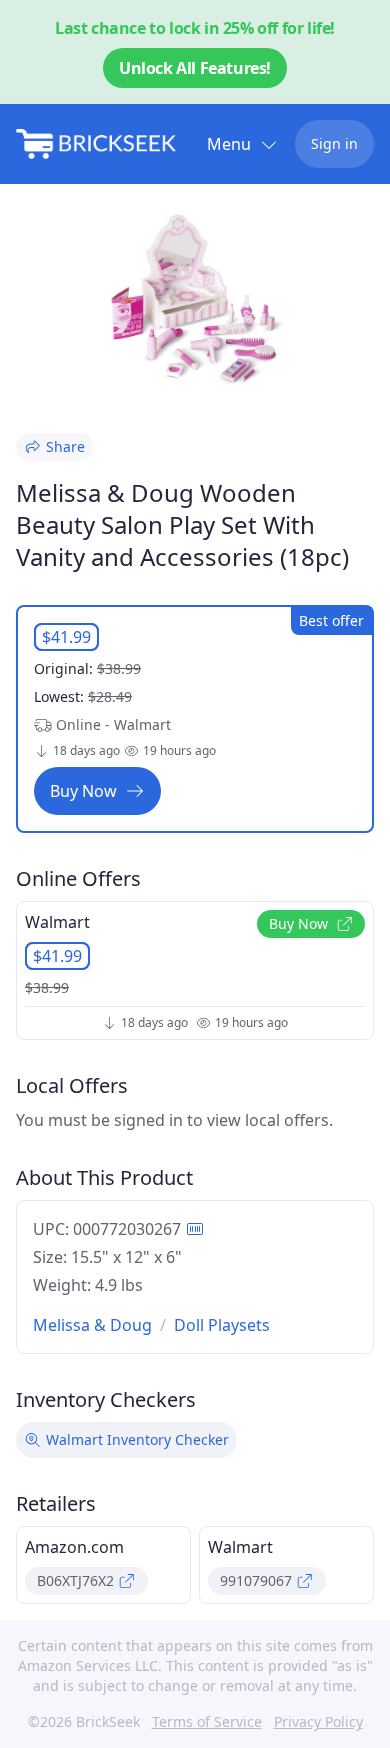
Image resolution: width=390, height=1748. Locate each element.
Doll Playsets (222, 1325)
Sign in (334, 143)
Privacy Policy (318, 1721)
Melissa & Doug (92, 1325)
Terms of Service (207, 1721)
